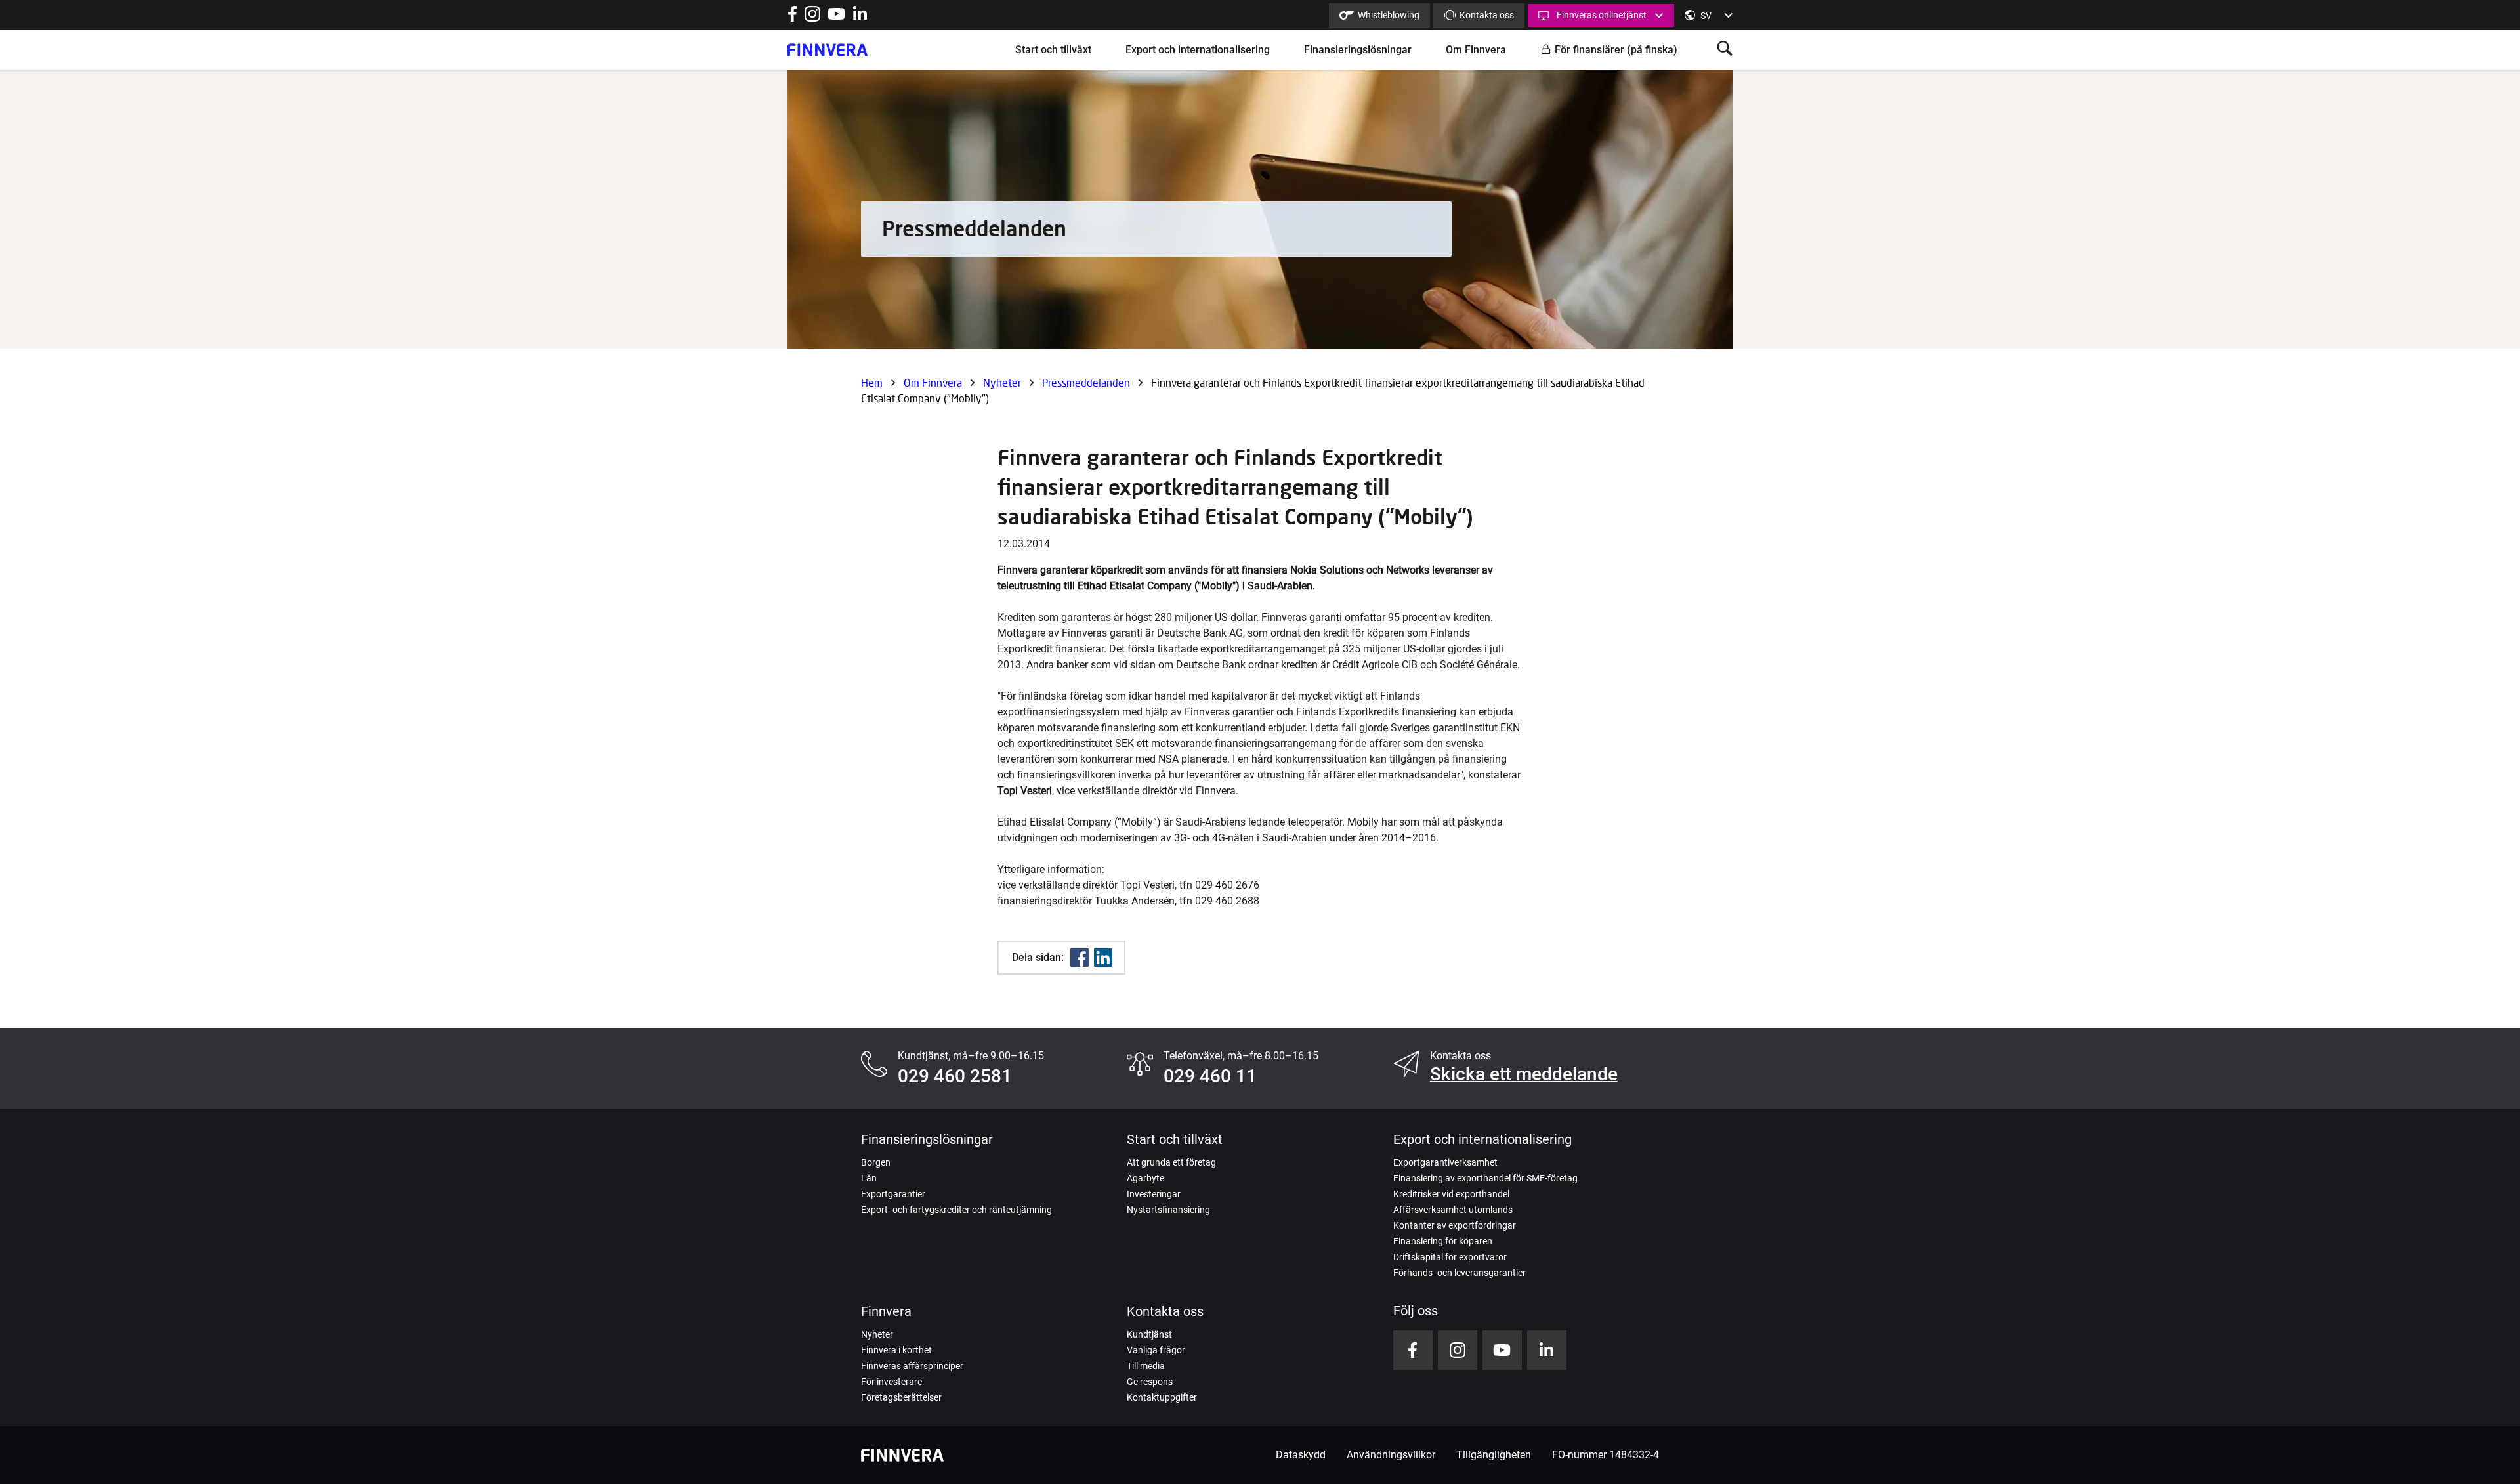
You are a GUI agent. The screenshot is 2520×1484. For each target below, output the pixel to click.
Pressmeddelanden (1086, 382)
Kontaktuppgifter (1162, 1397)
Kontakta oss (1487, 15)
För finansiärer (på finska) (1616, 50)
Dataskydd (1301, 1455)
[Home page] (828, 50)
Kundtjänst (1149, 1334)
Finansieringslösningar (1358, 50)
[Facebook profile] (792, 18)
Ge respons (1150, 1382)
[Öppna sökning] (1725, 50)
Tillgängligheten (1494, 1455)
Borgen (876, 1162)
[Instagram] (812, 18)
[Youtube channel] (836, 18)
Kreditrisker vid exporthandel (1451, 1194)
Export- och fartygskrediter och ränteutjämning (956, 1210)
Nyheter (1002, 382)
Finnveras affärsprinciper (912, 1366)
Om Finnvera (1476, 50)
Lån (869, 1178)
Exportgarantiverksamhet (1445, 1162)
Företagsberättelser (901, 1397)
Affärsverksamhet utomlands (1453, 1210)
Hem (872, 382)
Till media (1146, 1366)
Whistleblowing (1389, 15)
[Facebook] (1080, 958)
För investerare (892, 1382)
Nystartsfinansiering (1168, 1210)
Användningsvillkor (1391, 1455)
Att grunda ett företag (1171, 1162)
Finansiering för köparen (1443, 1241)
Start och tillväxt (1053, 50)
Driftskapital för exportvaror (1450, 1257)
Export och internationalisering (1198, 50)
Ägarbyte (1145, 1178)
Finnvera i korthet (896, 1350)
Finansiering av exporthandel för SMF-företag (1485, 1178)
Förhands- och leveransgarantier (1459, 1273)
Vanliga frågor (1156, 1350)
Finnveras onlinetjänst (1602, 15)
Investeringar (1154, 1194)
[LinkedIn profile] (860, 18)
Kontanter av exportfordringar (1455, 1225)
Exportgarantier (893, 1194)
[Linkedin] (1103, 958)
